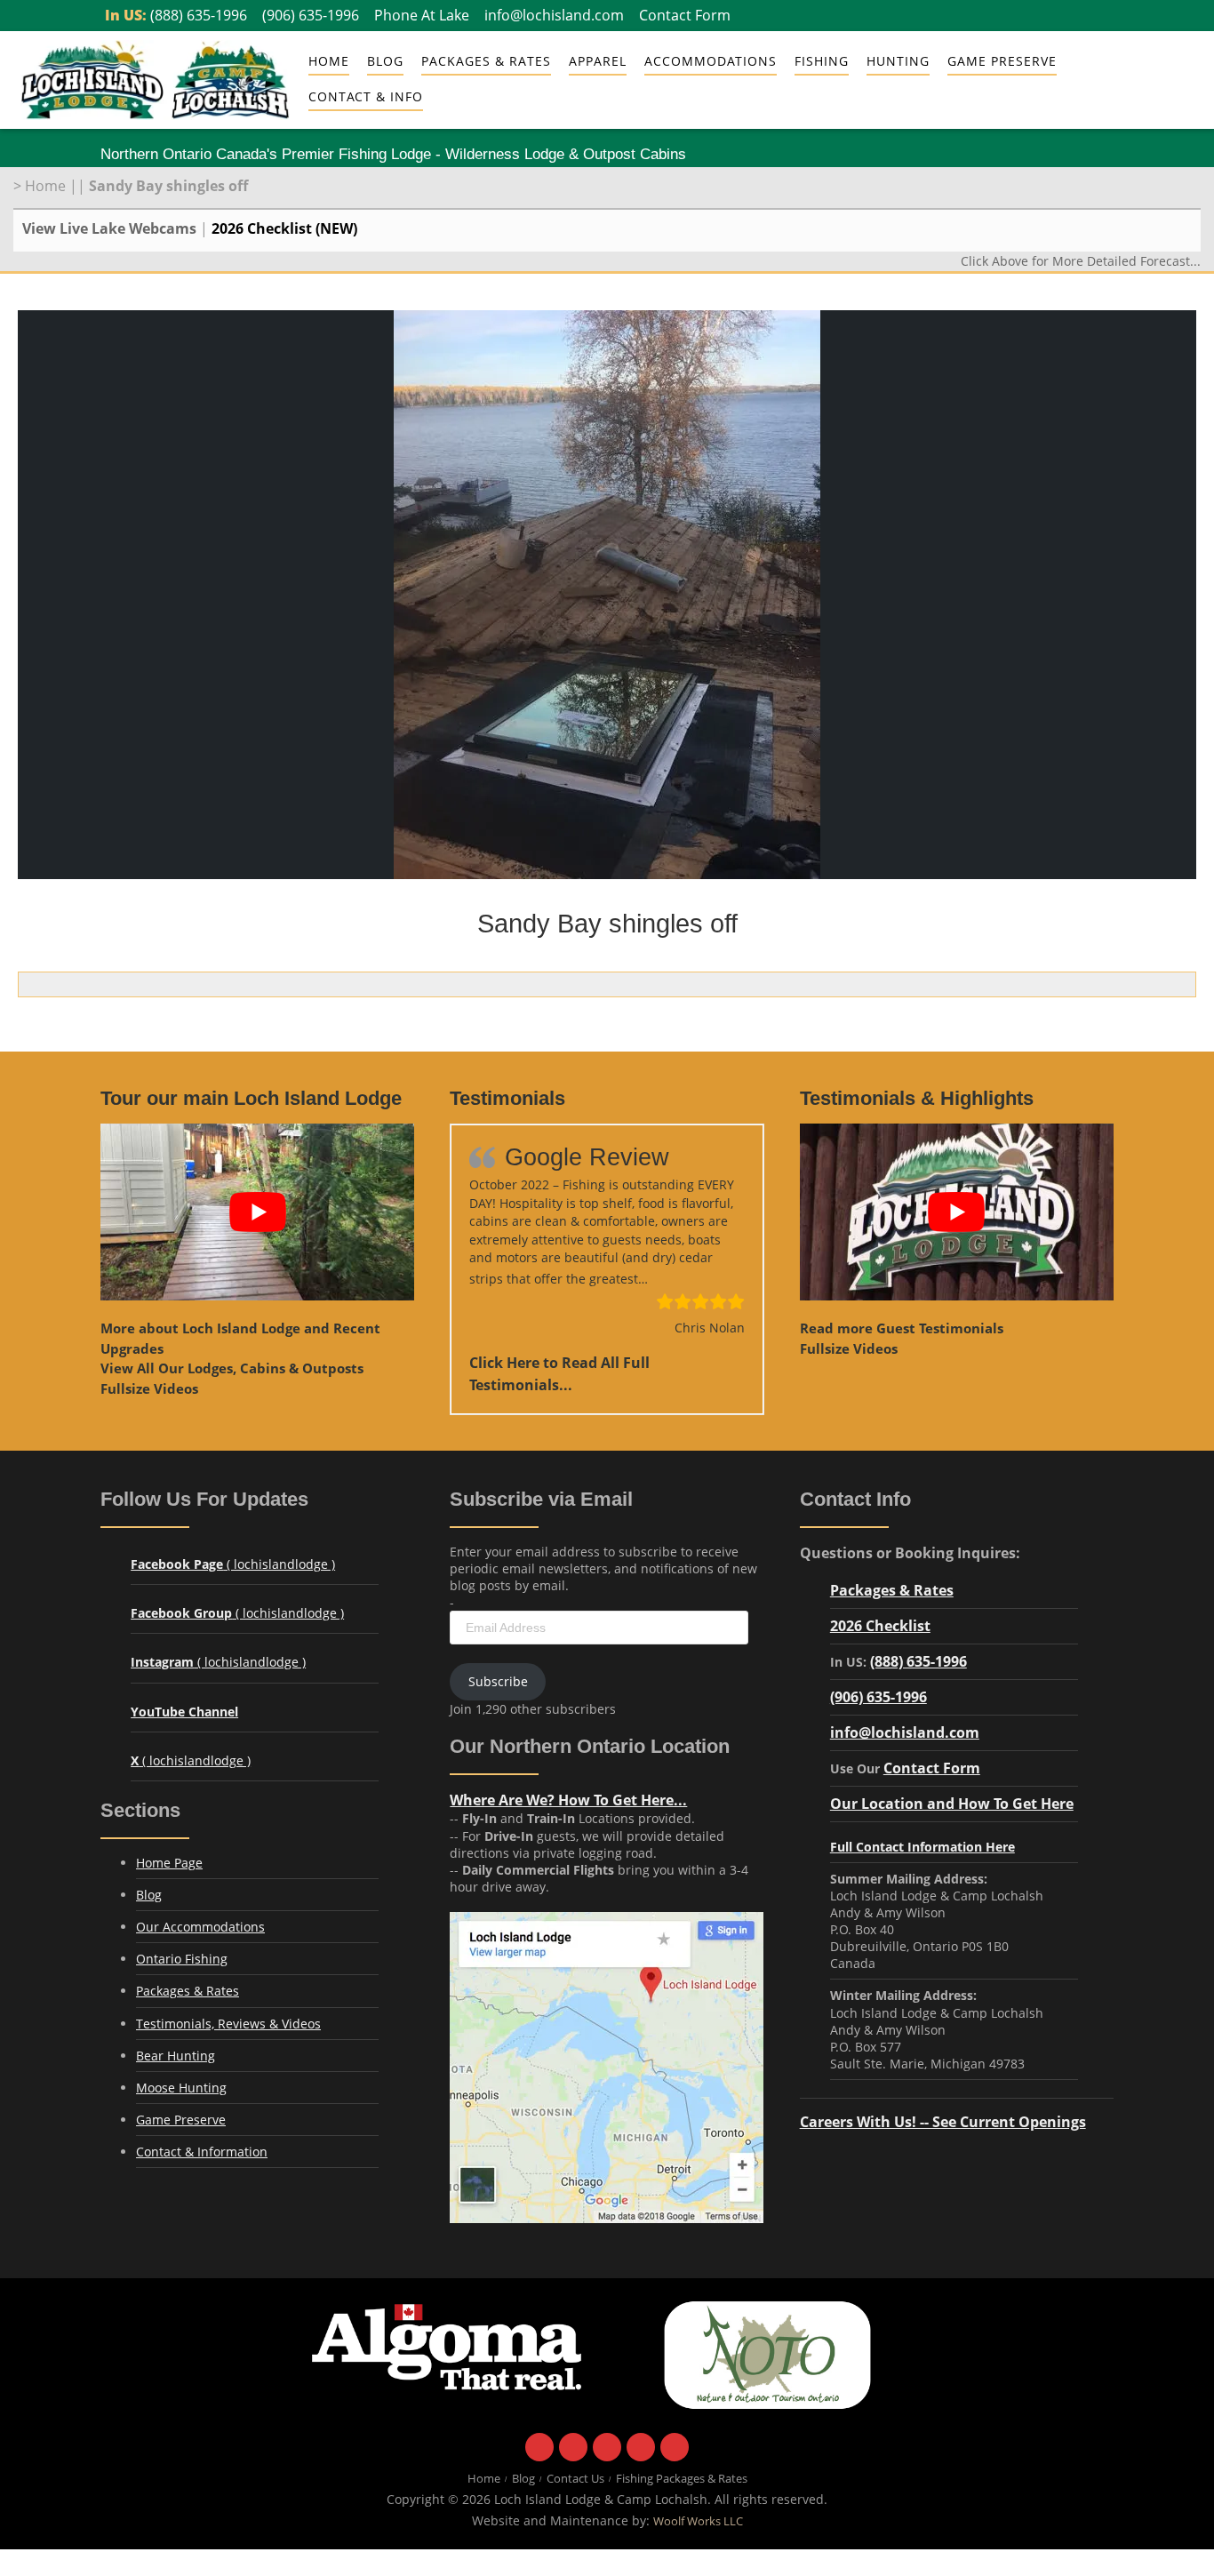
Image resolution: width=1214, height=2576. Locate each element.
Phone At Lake (422, 15)
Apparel (598, 61)
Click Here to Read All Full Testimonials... (559, 1373)
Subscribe (498, 1681)
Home (329, 61)
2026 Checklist (880, 1625)
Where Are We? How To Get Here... (568, 1800)
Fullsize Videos (149, 1388)
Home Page (169, 1863)
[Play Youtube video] (257, 1212)
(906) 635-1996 (311, 15)
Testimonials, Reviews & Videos (228, 2024)
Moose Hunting (181, 2088)
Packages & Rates (486, 61)
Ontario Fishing (182, 1959)
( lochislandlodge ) (233, 1564)
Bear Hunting (176, 2056)
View (232, 1368)
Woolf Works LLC (698, 2521)
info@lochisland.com (554, 15)
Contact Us (575, 2479)
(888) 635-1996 (199, 15)
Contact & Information (202, 2152)
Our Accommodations (200, 1927)
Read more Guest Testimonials (902, 1328)
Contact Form (685, 15)
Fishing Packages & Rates (682, 2479)
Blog (385, 61)
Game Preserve (181, 2120)
